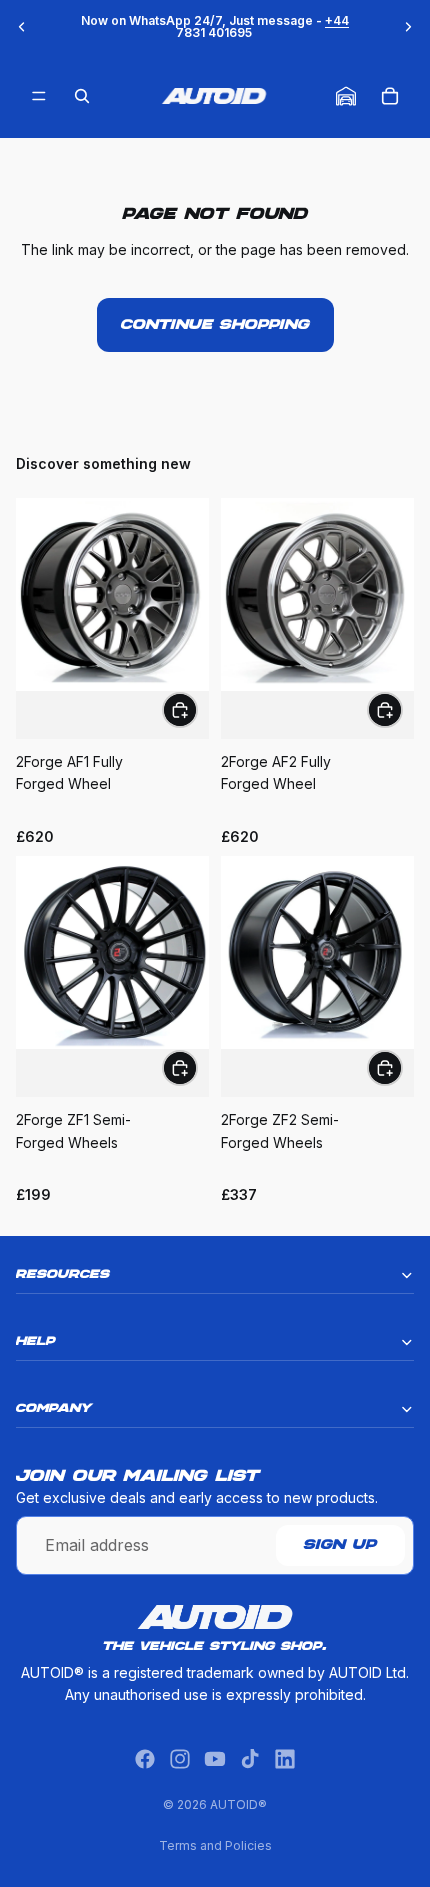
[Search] (82, 96)
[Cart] (390, 96)
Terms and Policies (215, 1845)
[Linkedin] (285, 1759)
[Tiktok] (250, 1759)
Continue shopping (215, 325)
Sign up (340, 1545)
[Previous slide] (22, 27)
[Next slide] (408, 27)
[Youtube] (215, 1759)
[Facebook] (145, 1759)
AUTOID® (238, 1804)
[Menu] (39, 96)
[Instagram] (180, 1759)
